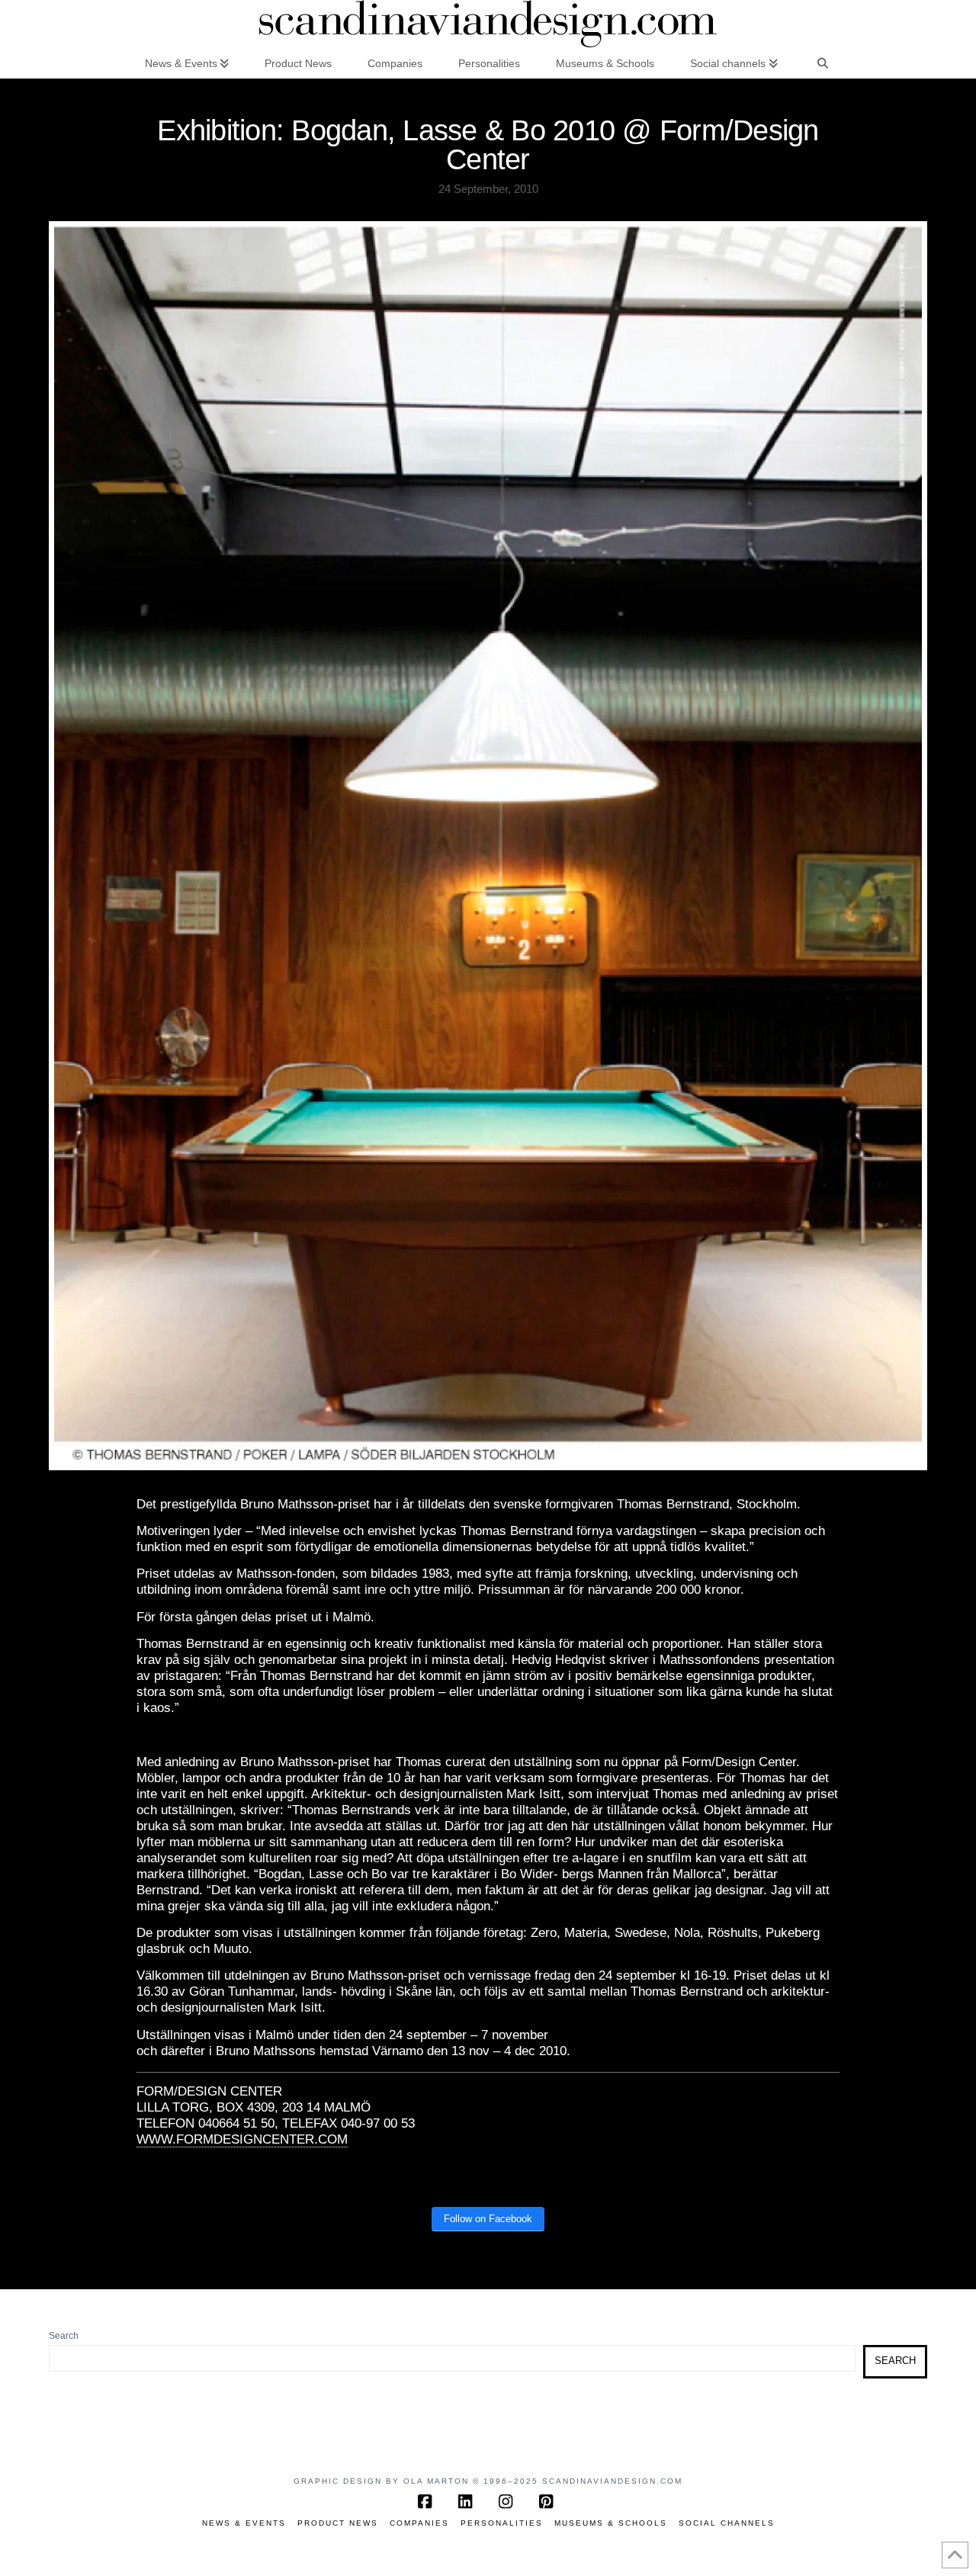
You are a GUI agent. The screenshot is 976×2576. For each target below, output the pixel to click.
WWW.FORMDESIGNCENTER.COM (242, 2139)
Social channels (727, 2523)
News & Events (244, 2523)
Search (64, 2336)
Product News (338, 2523)
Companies (419, 2523)
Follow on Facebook (488, 2219)
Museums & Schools (611, 2523)
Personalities (502, 2523)
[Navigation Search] (823, 63)
